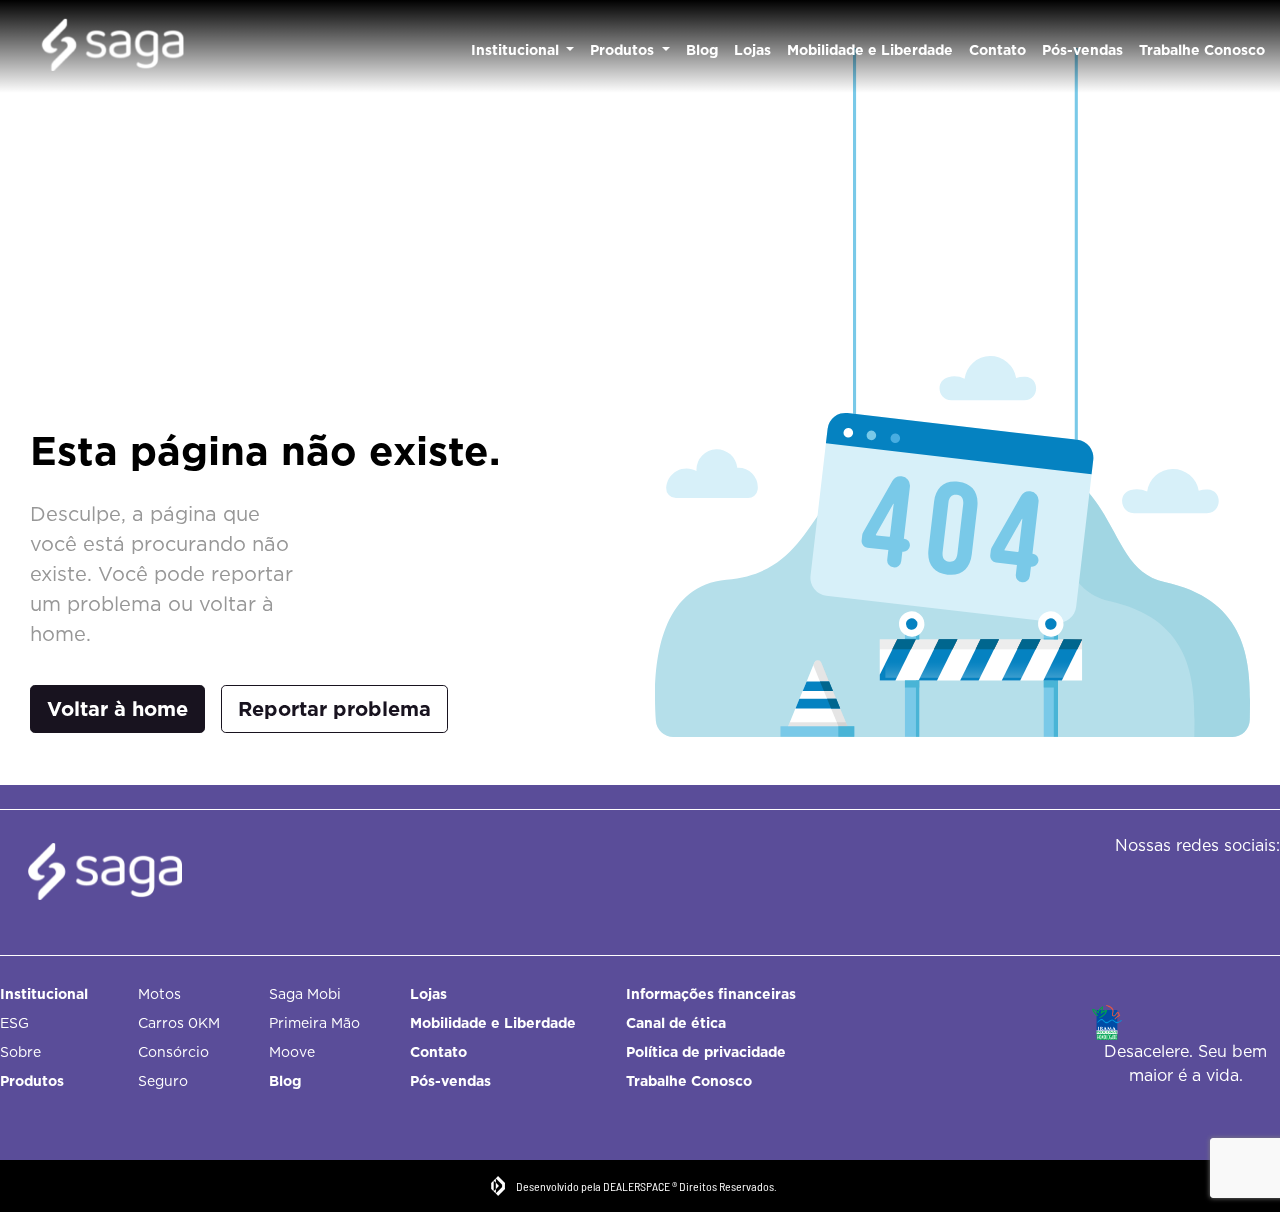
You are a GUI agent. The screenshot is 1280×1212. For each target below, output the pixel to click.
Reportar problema (334, 709)
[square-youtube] (1247, 886)
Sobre (20, 1052)
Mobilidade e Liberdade (870, 50)
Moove (292, 1052)
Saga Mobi (305, 994)
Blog (702, 50)
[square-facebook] (1157, 886)
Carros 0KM (179, 1023)
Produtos (624, 50)
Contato (997, 50)
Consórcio (173, 1052)
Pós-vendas (1082, 50)
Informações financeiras (711, 994)
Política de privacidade (706, 1052)
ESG (14, 1023)
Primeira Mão (314, 1023)
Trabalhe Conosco (1202, 50)
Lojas (752, 50)
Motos (159, 994)
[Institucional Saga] (112, 47)
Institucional (517, 50)
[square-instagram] (1202, 886)
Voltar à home (117, 709)
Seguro (163, 1081)
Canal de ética (676, 1023)
